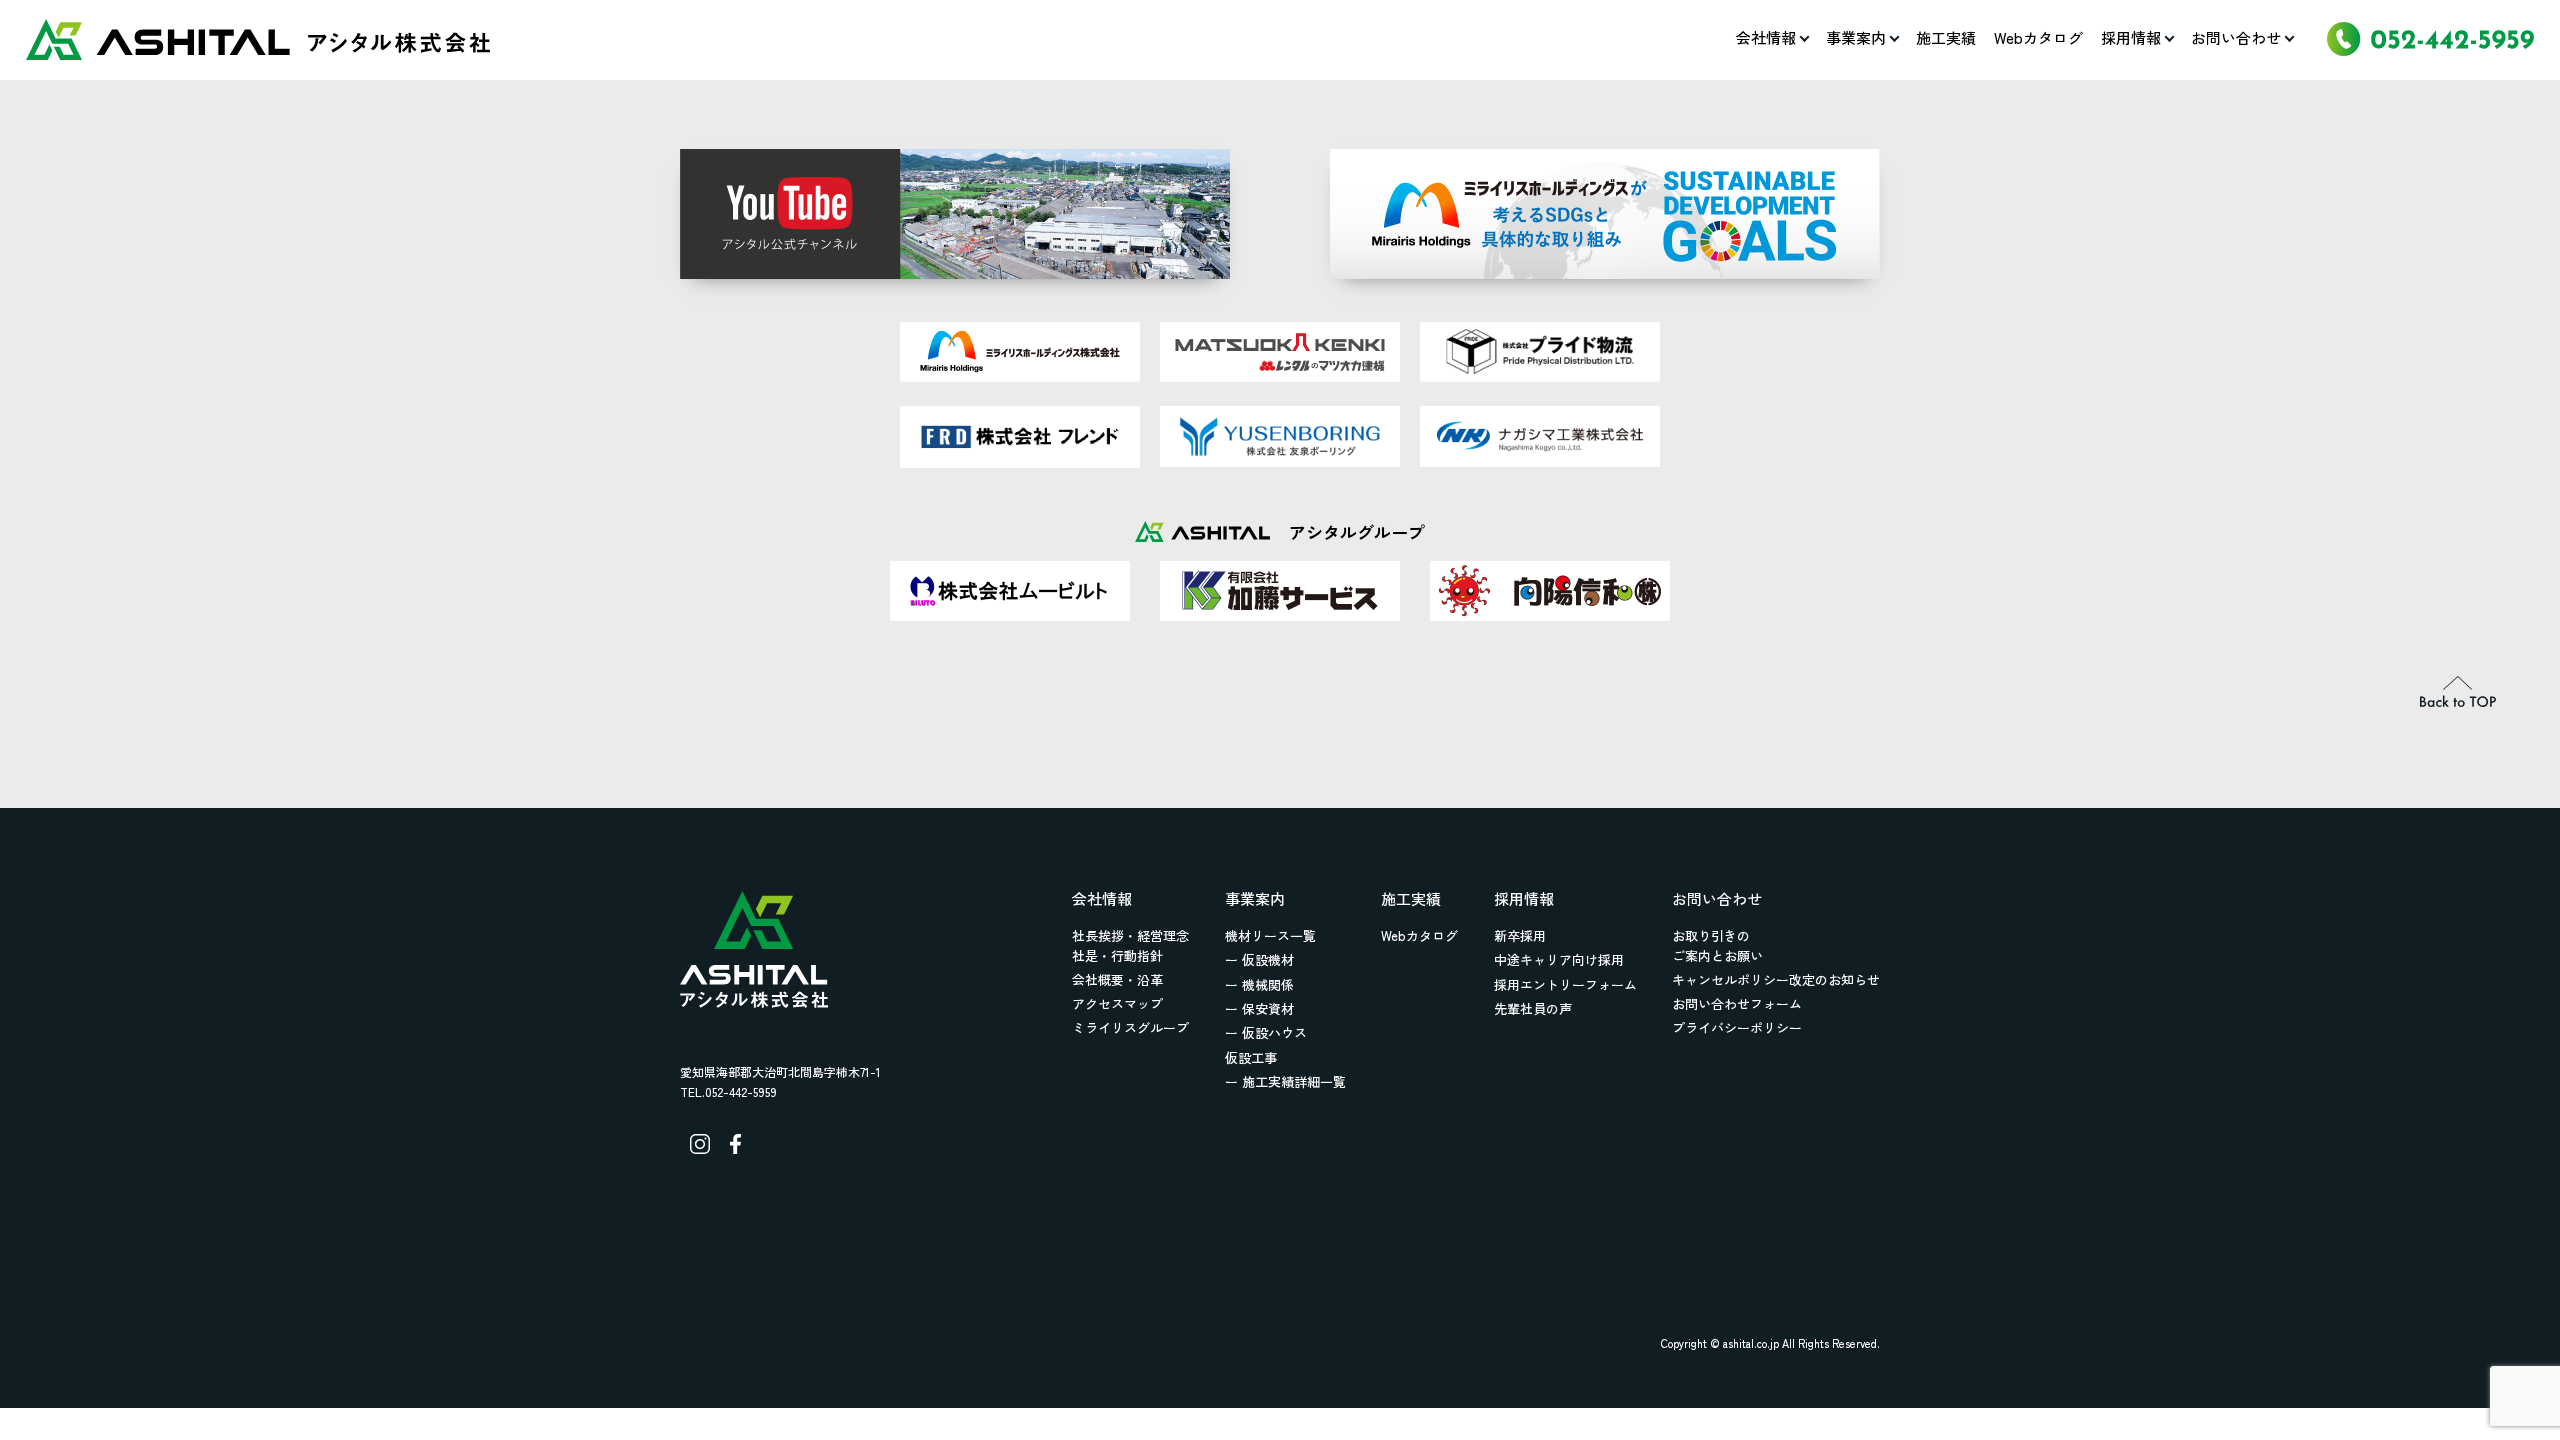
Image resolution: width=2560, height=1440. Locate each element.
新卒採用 (1520, 935)
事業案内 (1856, 37)
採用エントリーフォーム (1565, 984)
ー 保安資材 (1259, 1008)
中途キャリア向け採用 (1559, 959)
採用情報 (2131, 37)
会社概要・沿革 (1117, 979)
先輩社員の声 (1533, 1008)
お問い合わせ (2236, 37)
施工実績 (1946, 37)
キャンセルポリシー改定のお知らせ (1776, 979)
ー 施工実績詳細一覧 (1285, 1081)
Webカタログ (2038, 37)
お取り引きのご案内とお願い (1717, 945)
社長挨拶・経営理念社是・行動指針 (1130, 945)
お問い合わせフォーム (1737, 1003)
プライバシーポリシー (1737, 1027)
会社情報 (1766, 37)
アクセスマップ (1117, 1003)
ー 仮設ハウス (1266, 1032)
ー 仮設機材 (1259, 959)
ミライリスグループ (1130, 1027)
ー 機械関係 (1259, 984)
